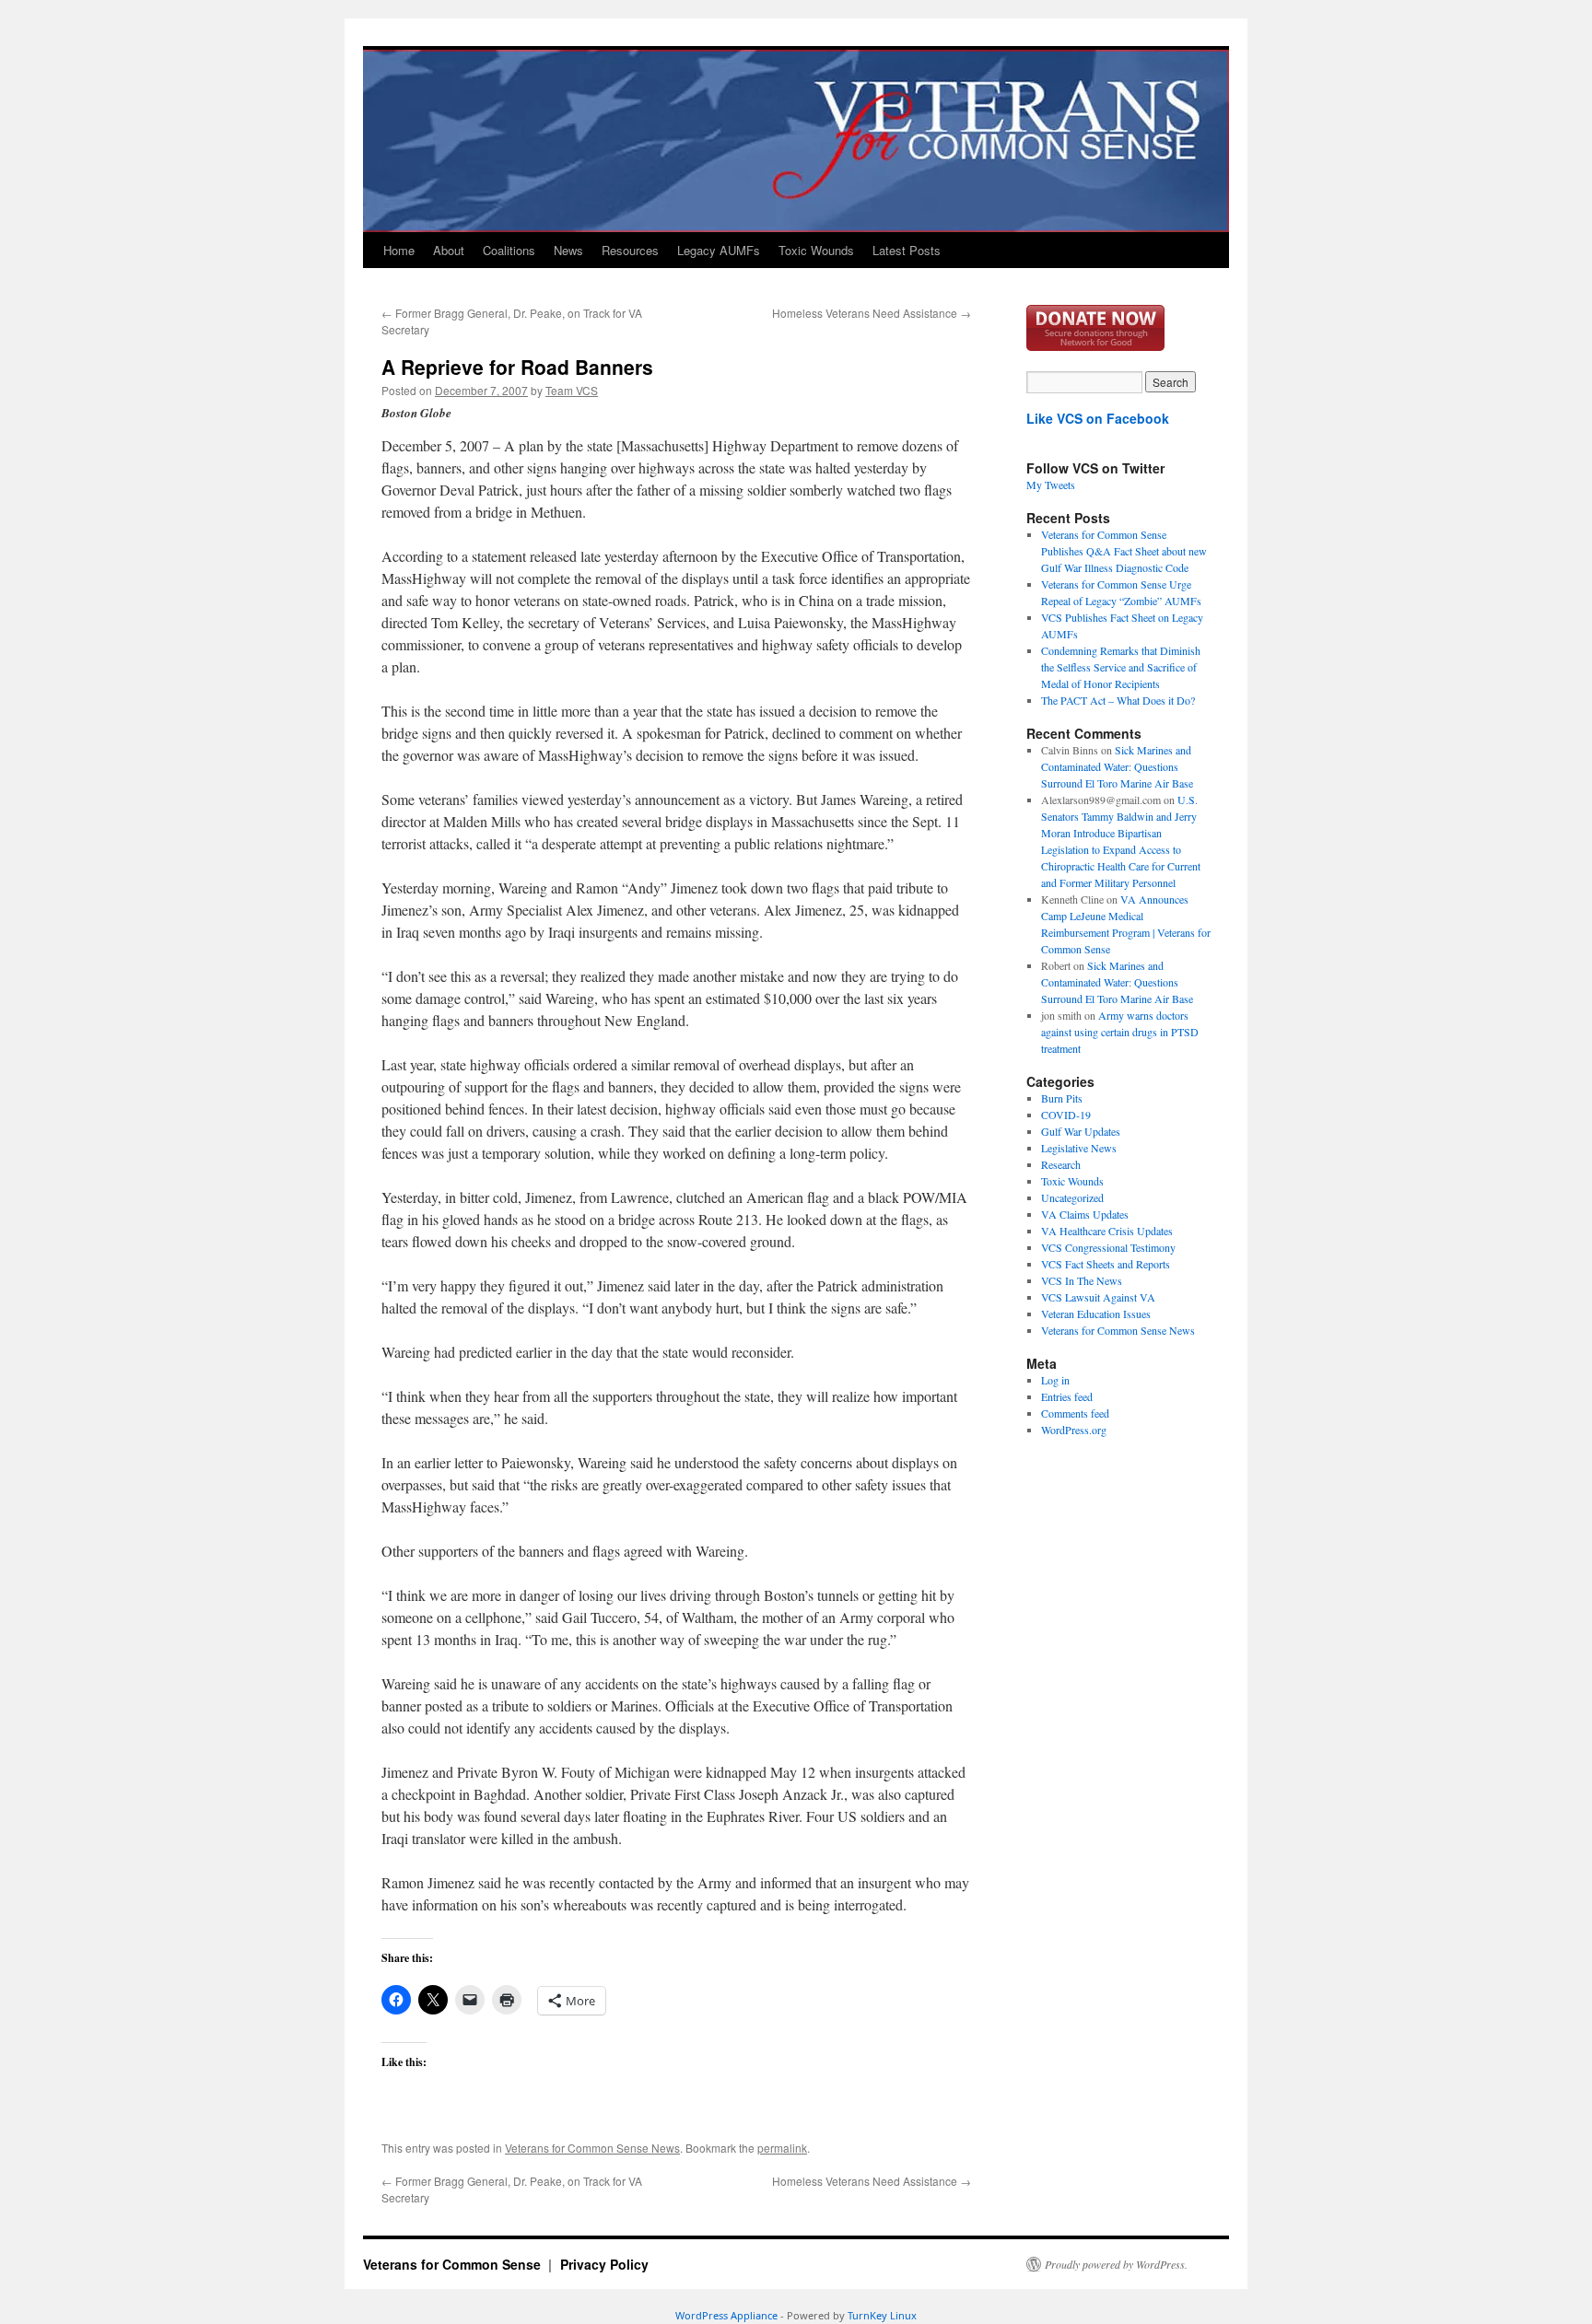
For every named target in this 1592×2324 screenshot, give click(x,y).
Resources (630, 250)
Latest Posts (907, 250)
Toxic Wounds (816, 250)
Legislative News (1079, 1148)
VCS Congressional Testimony (1108, 1247)
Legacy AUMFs (719, 250)
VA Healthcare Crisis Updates (1107, 1231)
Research (1061, 1164)
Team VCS (572, 390)
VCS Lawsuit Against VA (1098, 1297)
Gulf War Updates (1081, 1131)
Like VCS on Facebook (1098, 418)
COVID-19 (1066, 1115)
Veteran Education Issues (1096, 1314)
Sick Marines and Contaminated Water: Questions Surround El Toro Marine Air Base (1117, 766)
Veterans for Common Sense (454, 2264)
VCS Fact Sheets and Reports (1106, 1264)
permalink (782, 2148)
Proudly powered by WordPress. (1116, 2264)
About (449, 250)
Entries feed (1067, 1396)
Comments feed (1075, 1413)
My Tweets (1051, 485)
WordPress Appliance (726, 2315)
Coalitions (509, 250)
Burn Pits (1062, 1098)
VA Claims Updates (1085, 1214)
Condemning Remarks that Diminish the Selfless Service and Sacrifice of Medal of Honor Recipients (1121, 667)
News (568, 250)
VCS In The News (1082, 1280)
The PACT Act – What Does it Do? (1118, 700)
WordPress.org (1074, 1430)
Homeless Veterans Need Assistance (872, 313)
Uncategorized (1072, 1197)
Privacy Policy (604, 2264)
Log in (1055, 1380)
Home (399, 250)
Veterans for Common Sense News (592, 2148)
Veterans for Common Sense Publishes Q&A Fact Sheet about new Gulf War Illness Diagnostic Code (1124, 551)
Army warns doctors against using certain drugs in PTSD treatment (1120, 1032)
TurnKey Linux (882, 2315)
